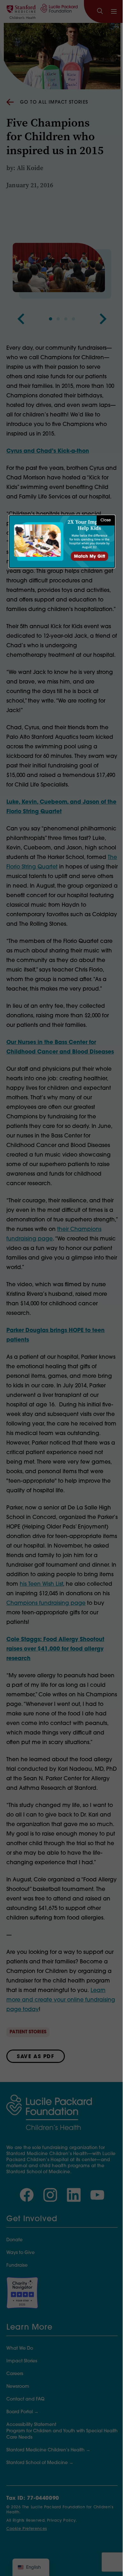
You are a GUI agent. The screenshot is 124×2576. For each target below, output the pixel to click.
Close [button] (106, 520)
